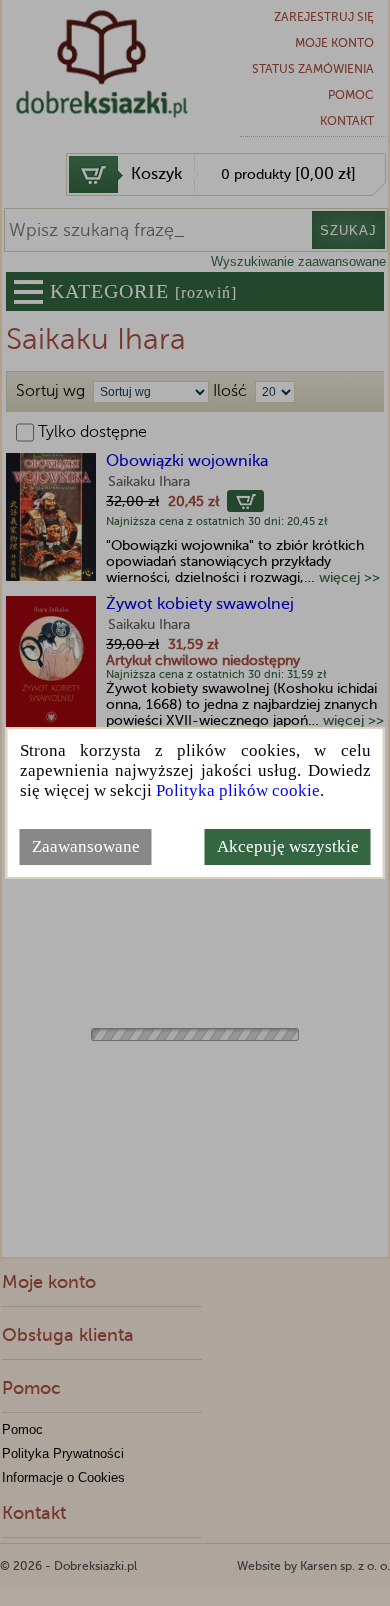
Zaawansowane (86, 846)
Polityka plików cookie (238, 790)
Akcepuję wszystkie (288, 846)
